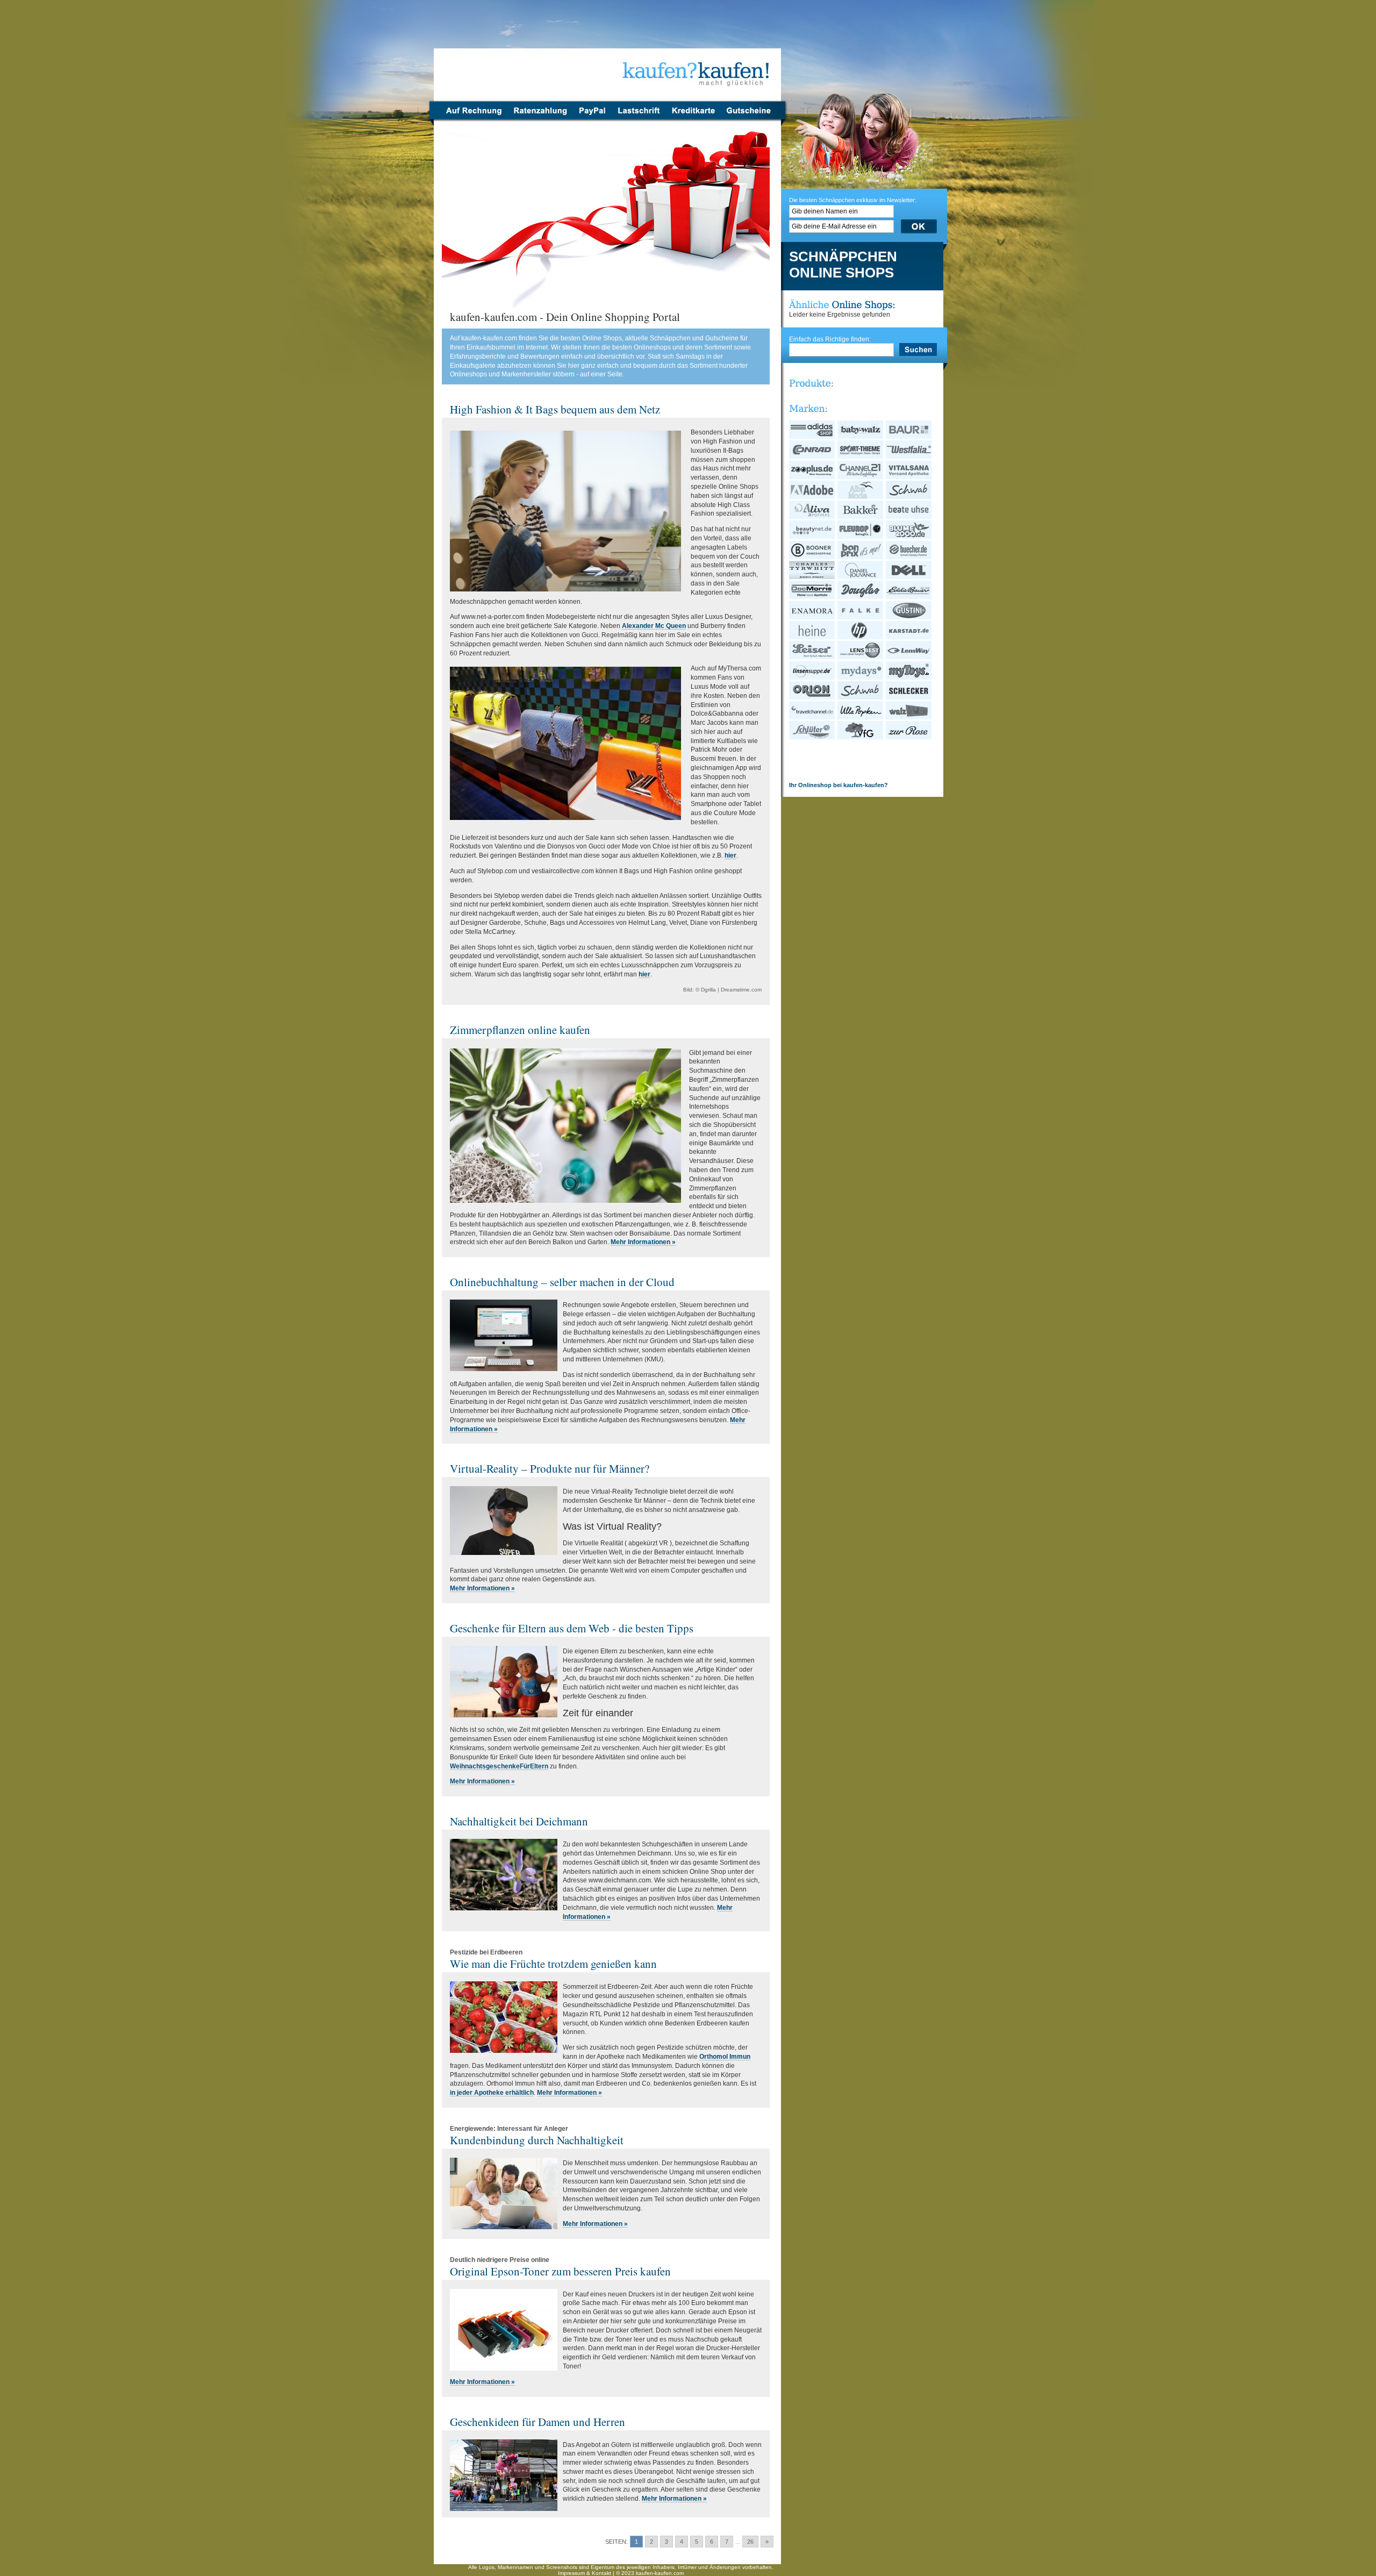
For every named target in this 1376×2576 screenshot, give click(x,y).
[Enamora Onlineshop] (812, 617)
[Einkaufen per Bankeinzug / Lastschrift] (639, 117)
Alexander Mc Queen (654, 626)
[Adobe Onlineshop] (812, 497)
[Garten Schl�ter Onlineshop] (812, 737)
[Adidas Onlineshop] (812, 437)
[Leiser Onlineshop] (812, 657)
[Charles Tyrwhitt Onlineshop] (812, 577)
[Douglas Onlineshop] (861, 597)
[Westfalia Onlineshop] (909, 456)
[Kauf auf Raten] (540, 117)
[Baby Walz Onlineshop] (861, 437)
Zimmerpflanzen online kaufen (520, 1030)
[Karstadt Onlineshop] (909, 637)
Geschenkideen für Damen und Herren (537, 2422)
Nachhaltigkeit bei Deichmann (519, 1821)
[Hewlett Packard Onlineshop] (861, 637)
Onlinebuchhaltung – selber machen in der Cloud (562, 1282)
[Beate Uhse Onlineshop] (909, 517)
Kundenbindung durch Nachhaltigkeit (537, 2140)
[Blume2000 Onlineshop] (909, 537)
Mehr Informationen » (643, 1242)
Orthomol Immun (725, 2057)
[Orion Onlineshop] (812, 697)
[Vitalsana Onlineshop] (909, 477)
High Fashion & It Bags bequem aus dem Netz (555, 409)
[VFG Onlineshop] (861, 737)
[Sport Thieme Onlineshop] (861, 456)
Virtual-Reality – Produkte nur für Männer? (550, 1468)
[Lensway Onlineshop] (909, 657)
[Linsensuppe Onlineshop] (812, 677)
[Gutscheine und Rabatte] (751, 117)
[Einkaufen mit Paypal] (592, 117)
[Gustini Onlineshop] (909, 617)
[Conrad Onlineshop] (812, 456)
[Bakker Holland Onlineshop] (861, 517)
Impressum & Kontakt (585, 2573)
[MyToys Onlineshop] (909, 677)
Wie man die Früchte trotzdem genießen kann (553, 1964)
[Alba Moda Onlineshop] (861, 497)
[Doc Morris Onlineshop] (812, 597)
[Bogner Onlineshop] (812, 557)
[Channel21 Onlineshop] (861, 477)
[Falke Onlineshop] (861, 617)
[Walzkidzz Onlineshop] (909, 717)
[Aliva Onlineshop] (812, 517)
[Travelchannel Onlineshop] (812, 717)
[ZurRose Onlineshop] (909, 737)
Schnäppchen (843, 257)
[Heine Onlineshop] (812, 637)
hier (730, 855)
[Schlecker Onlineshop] (909, 697)
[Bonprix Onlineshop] (861, 557)
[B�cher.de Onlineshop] (909, 557)
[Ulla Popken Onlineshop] (861, 717)
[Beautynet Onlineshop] (812, 537)
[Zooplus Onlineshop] (812, 477)
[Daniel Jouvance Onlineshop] (861, 577)
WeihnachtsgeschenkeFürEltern (499, 1766)
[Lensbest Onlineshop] (861, 657)
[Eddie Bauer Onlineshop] (909, 597)
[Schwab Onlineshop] (909, 497)
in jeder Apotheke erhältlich (492, 2093)
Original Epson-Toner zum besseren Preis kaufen (560, 2271)
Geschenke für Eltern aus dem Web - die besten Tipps (572, 1628)
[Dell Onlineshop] (909, 577)
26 (750, 2542)
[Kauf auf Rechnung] (471, 117)
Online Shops (841, 273)
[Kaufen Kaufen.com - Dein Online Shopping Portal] (608, 54)
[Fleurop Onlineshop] (861, 537)
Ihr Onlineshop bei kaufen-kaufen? (838, 785)
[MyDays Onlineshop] (861, 677)
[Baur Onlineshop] (909, 437)
